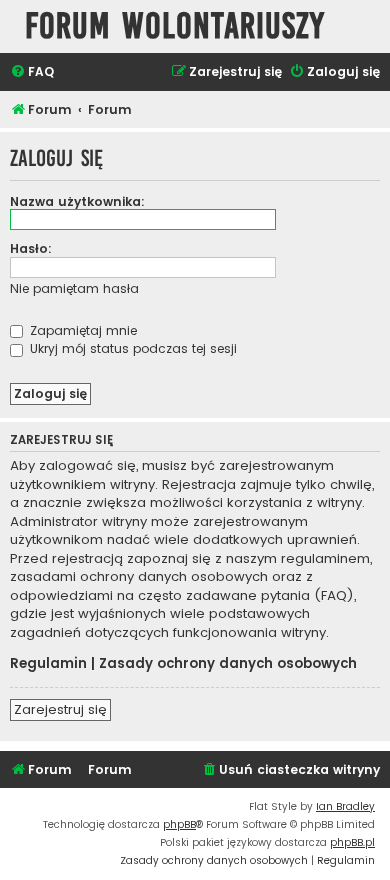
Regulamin (48, 664)
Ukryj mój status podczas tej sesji (131, 348)
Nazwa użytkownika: (77, 201)
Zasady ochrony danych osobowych (228, 664)
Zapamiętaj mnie (81, 330)
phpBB (179, 824)
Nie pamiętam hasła (74, 288)
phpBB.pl (352, 842)
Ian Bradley (345, 806)
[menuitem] (32, 72)
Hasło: (31, 248)
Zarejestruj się (60, 709)
